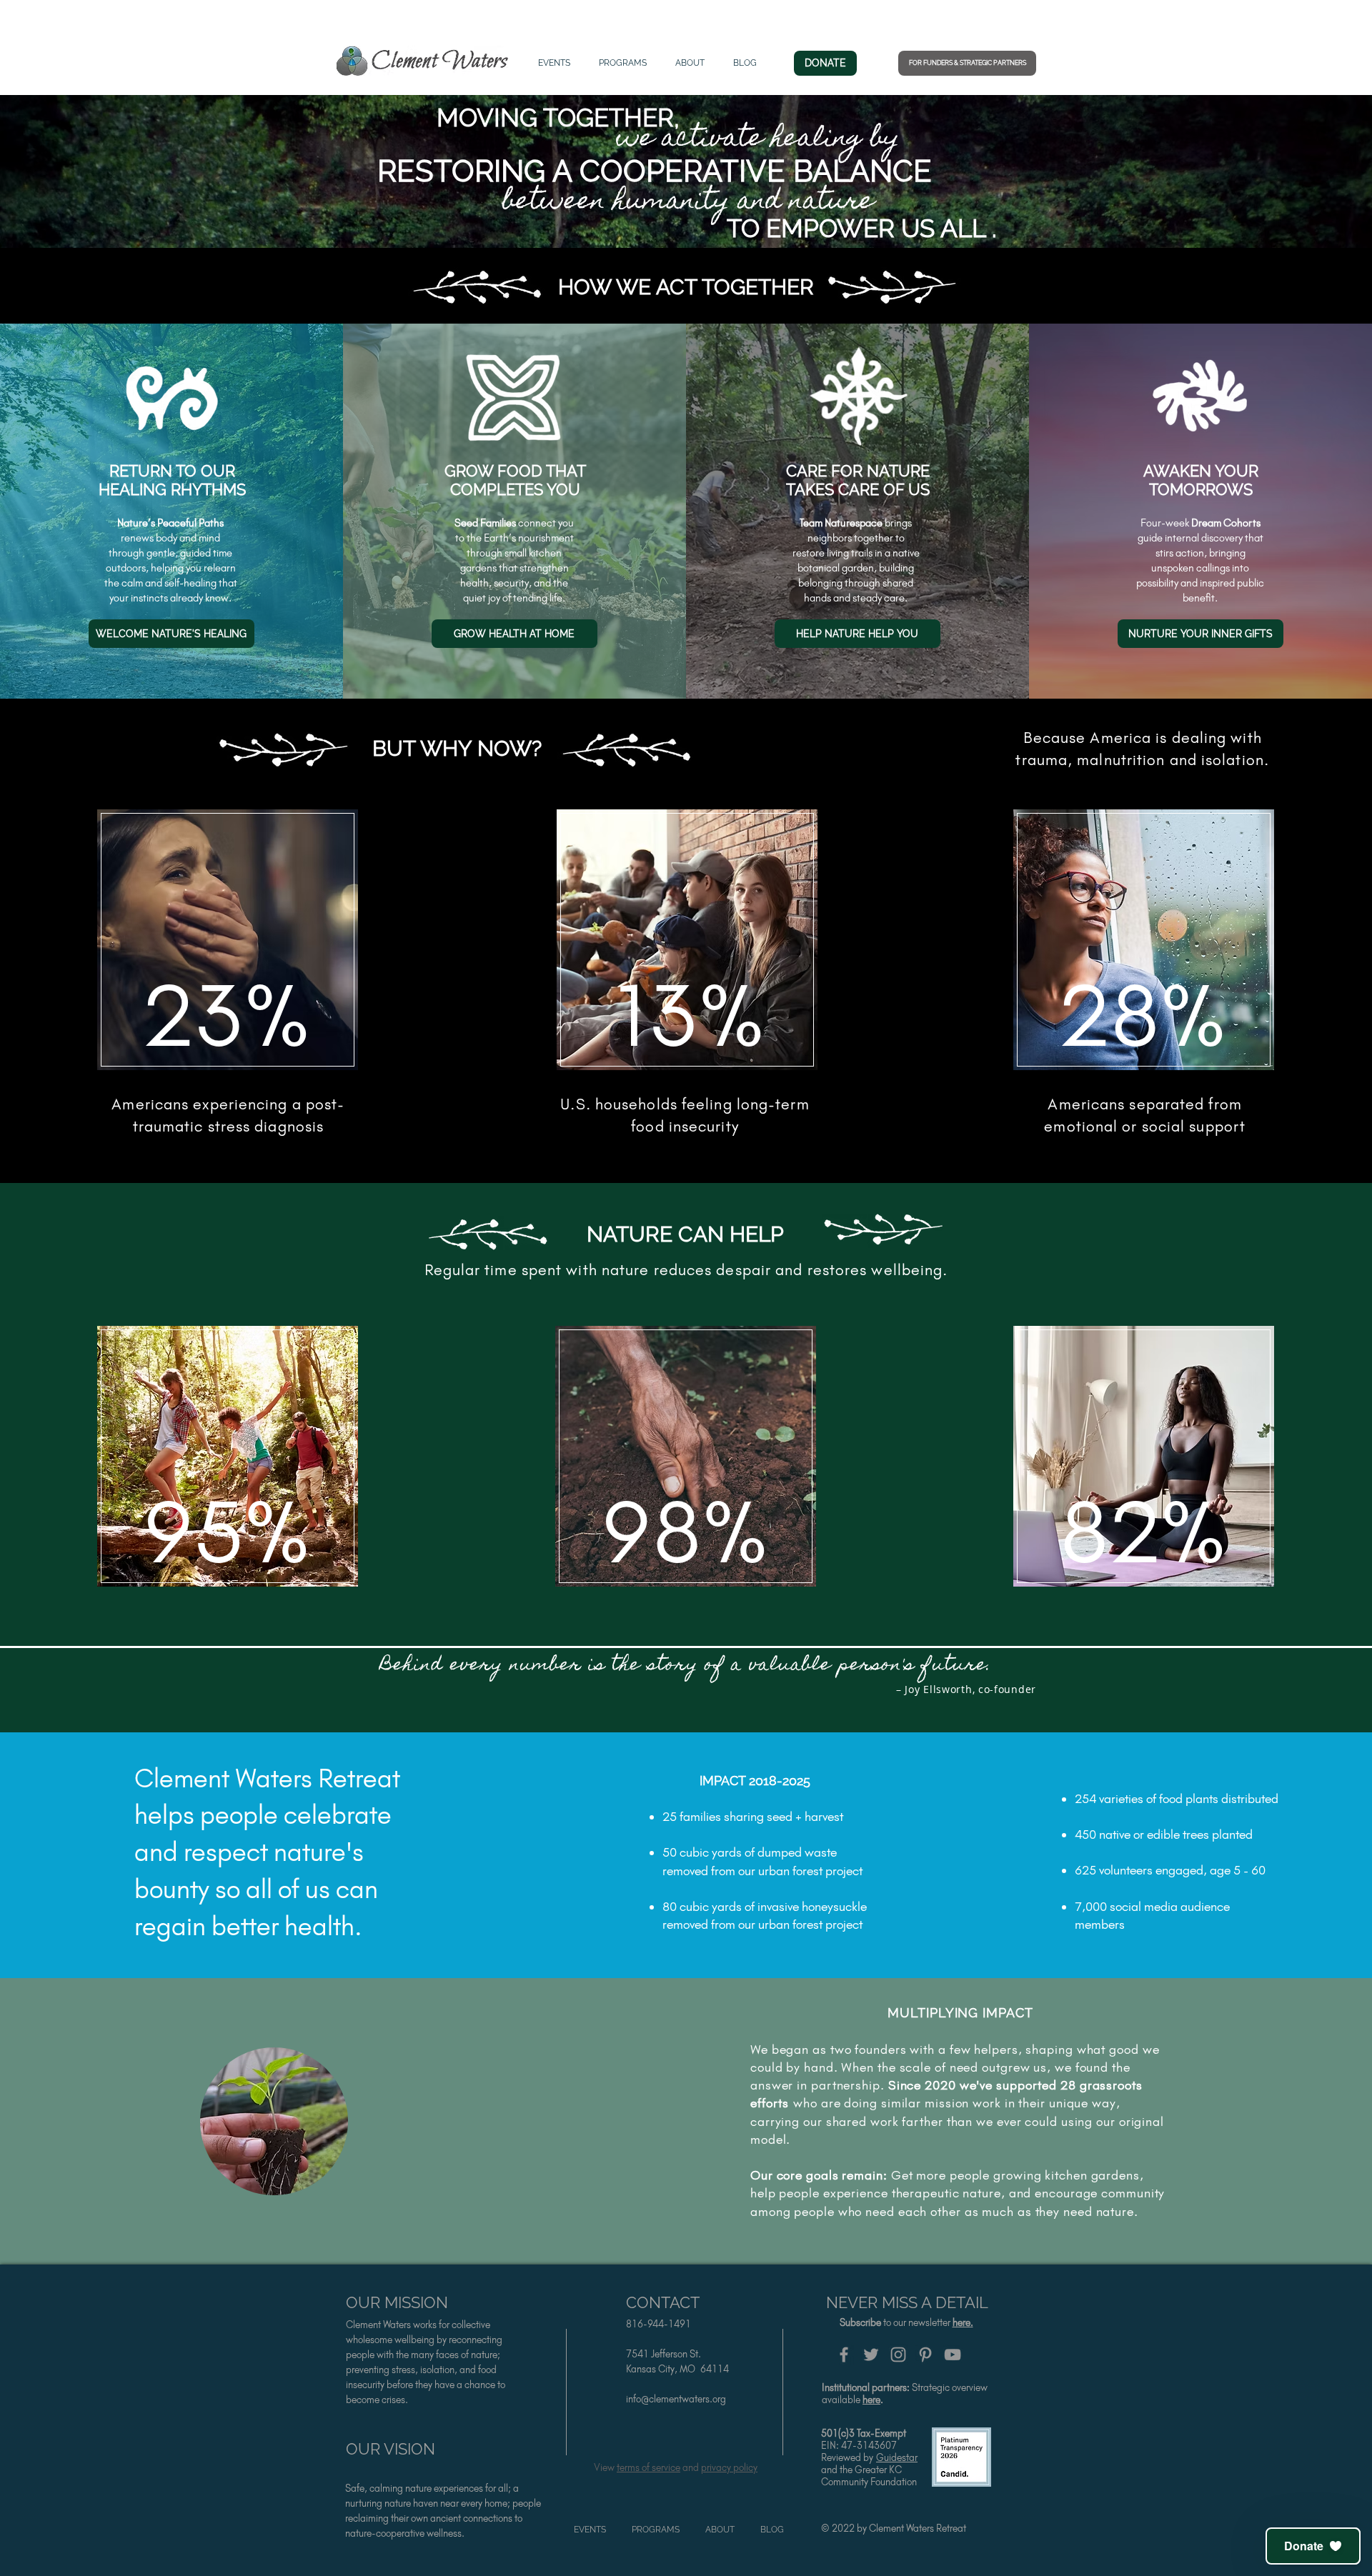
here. (963, 2323)
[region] (228, 945)
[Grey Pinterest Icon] (925, 2355)
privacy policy (729, 2468)
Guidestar (897, 2458)
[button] (1313, 2546)
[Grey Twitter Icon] (871, 2355)
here (871, 2400)
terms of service (648, 2468)
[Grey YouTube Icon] (953, 2355)
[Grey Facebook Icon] (844, 2355)
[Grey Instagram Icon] (898, 2355)
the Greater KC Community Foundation (869, 2476)
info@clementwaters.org (676, 2399)
